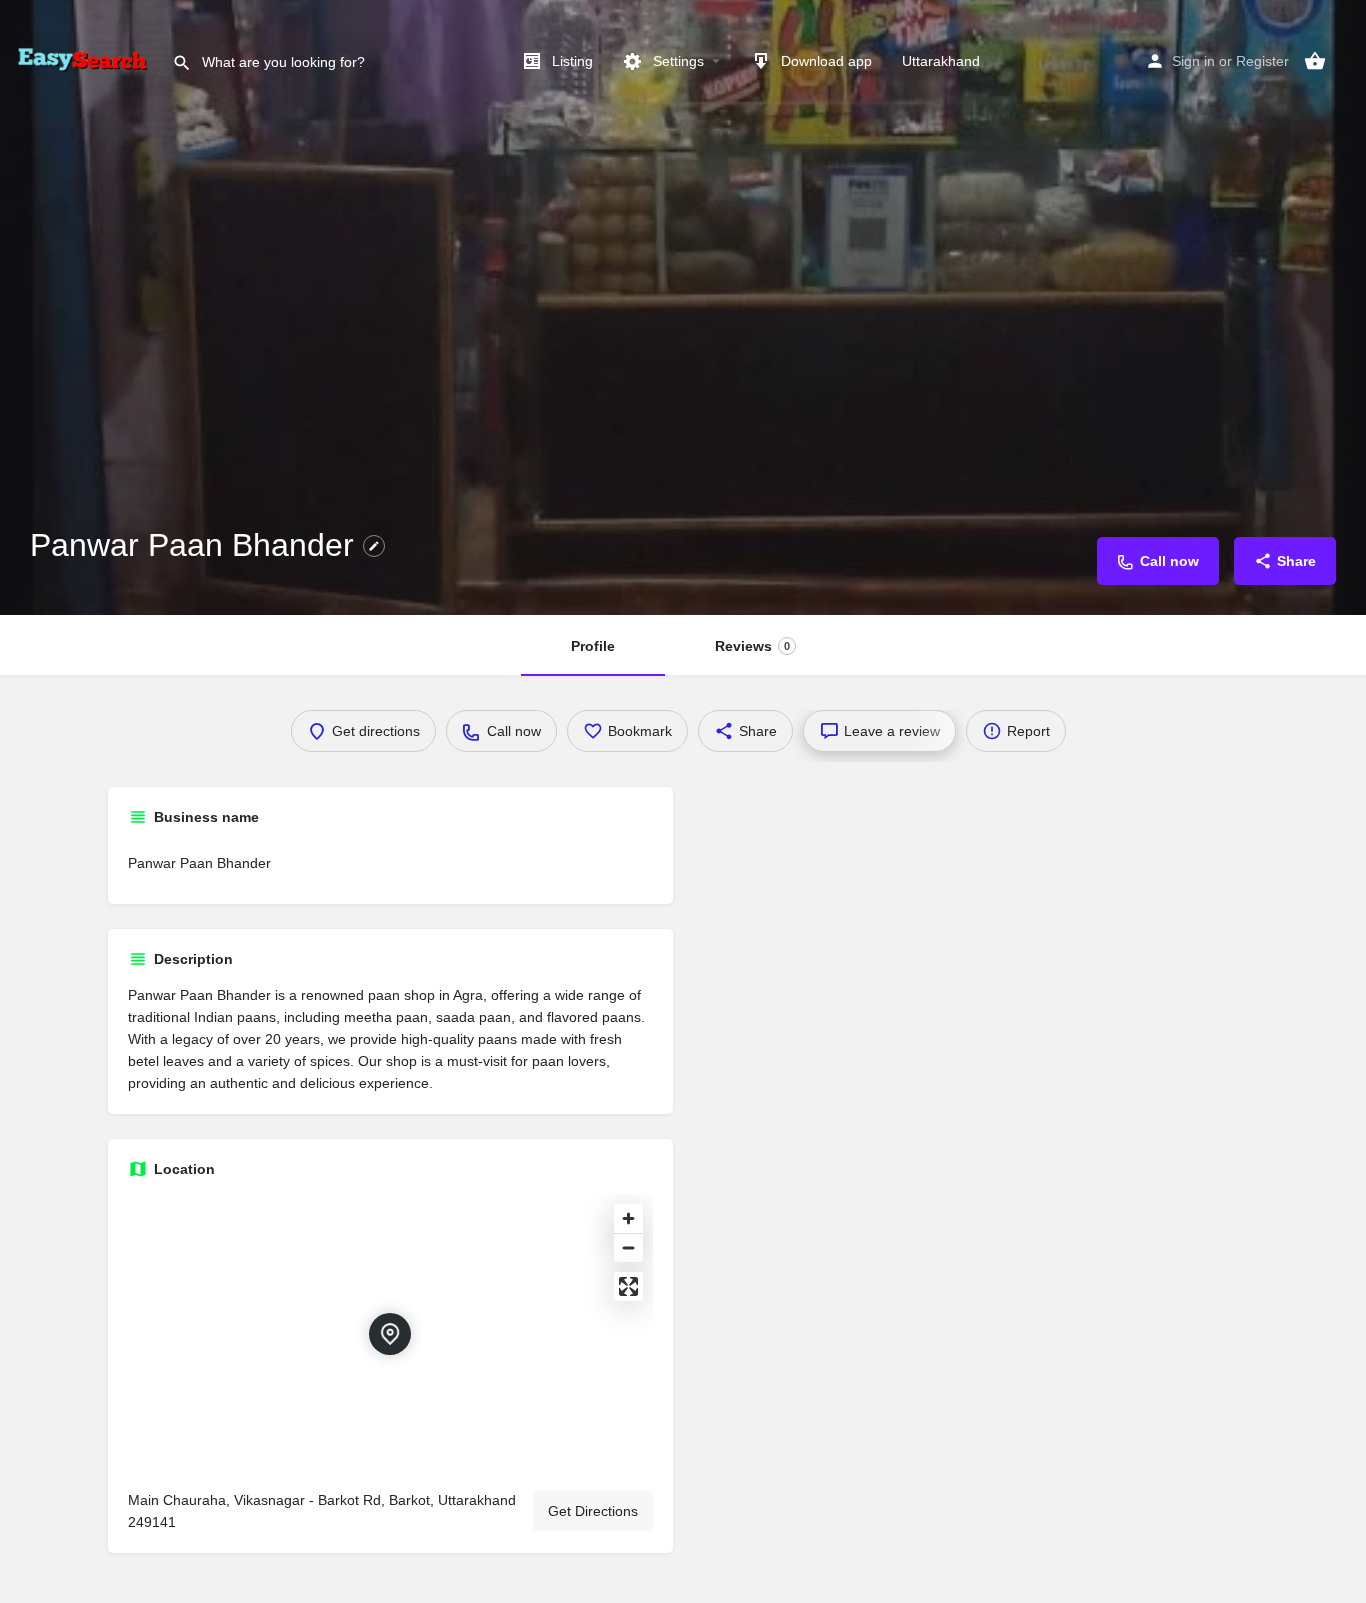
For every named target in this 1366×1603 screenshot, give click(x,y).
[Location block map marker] (390, 1334)
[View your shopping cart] (1315, 61)
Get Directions (593, 1511)
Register (1262, 61)
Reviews (752, 646)
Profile (593, 646)
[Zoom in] (628, 1218)
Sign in (1193, 61)
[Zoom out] (628, 1247)
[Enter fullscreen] (628, 1286)
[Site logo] (86, 60)
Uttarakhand (941, 61)
